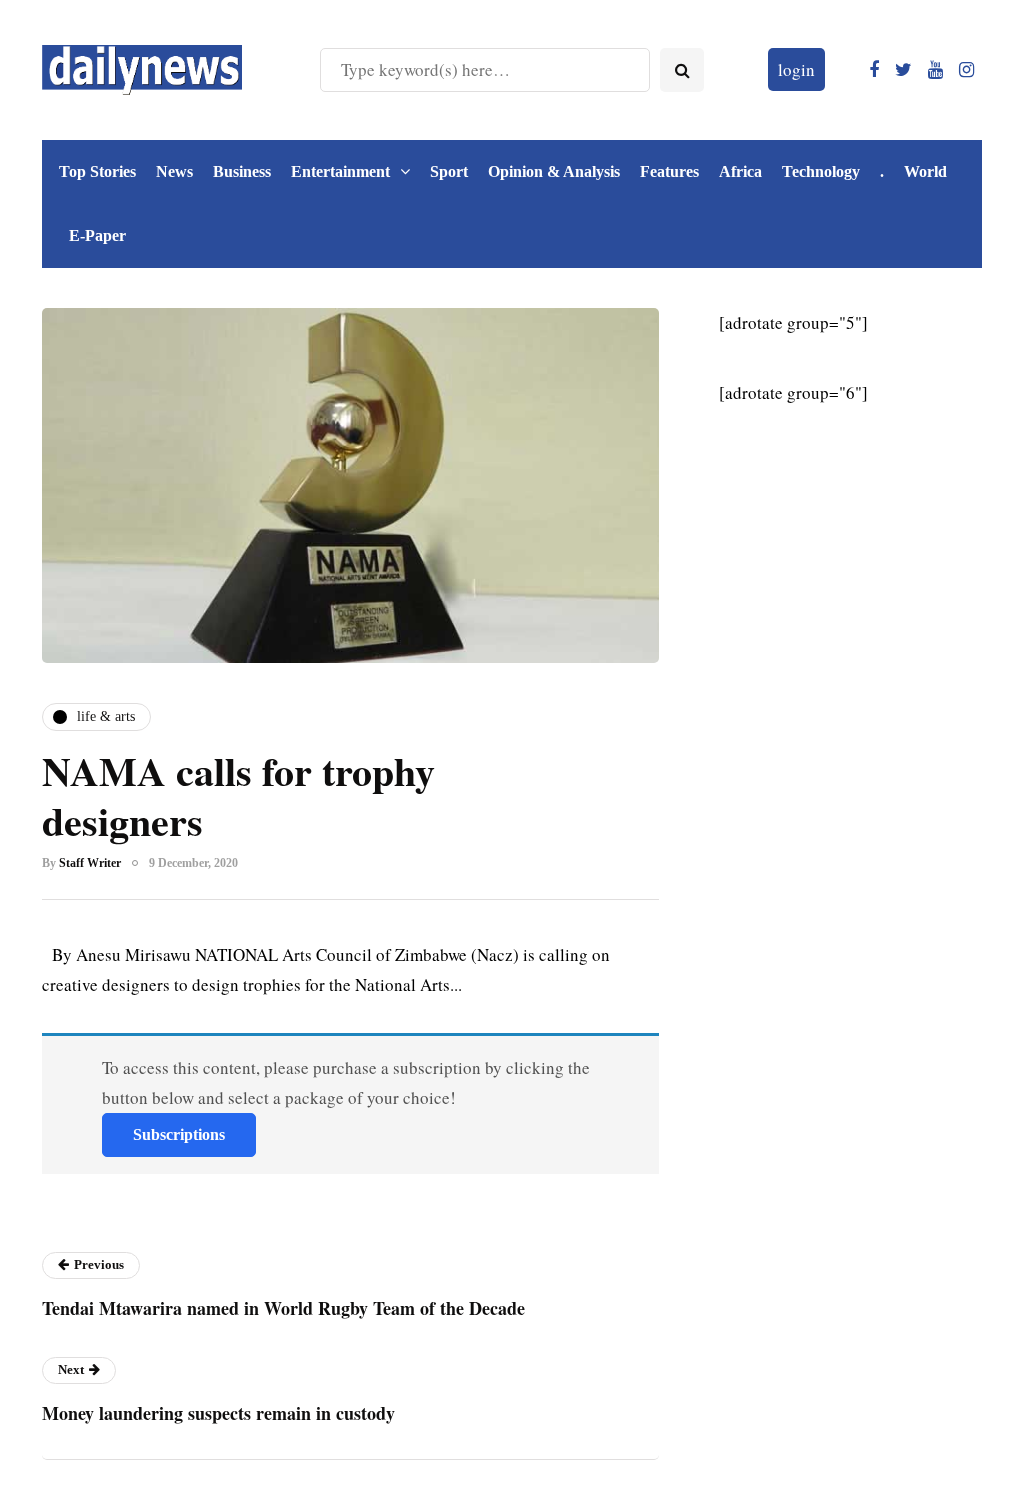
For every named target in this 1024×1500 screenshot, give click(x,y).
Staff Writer (90, 863)
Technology (821, 171)
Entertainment (340, 171)
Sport (449, 171)
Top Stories (97, 171)
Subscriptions (179, 1134)
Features (669, 171)
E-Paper (97, 235)
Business (242, 171)
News (174, 171)
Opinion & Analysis (554, 171)
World (925, 171)
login (796, 69)
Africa (740, 171)
